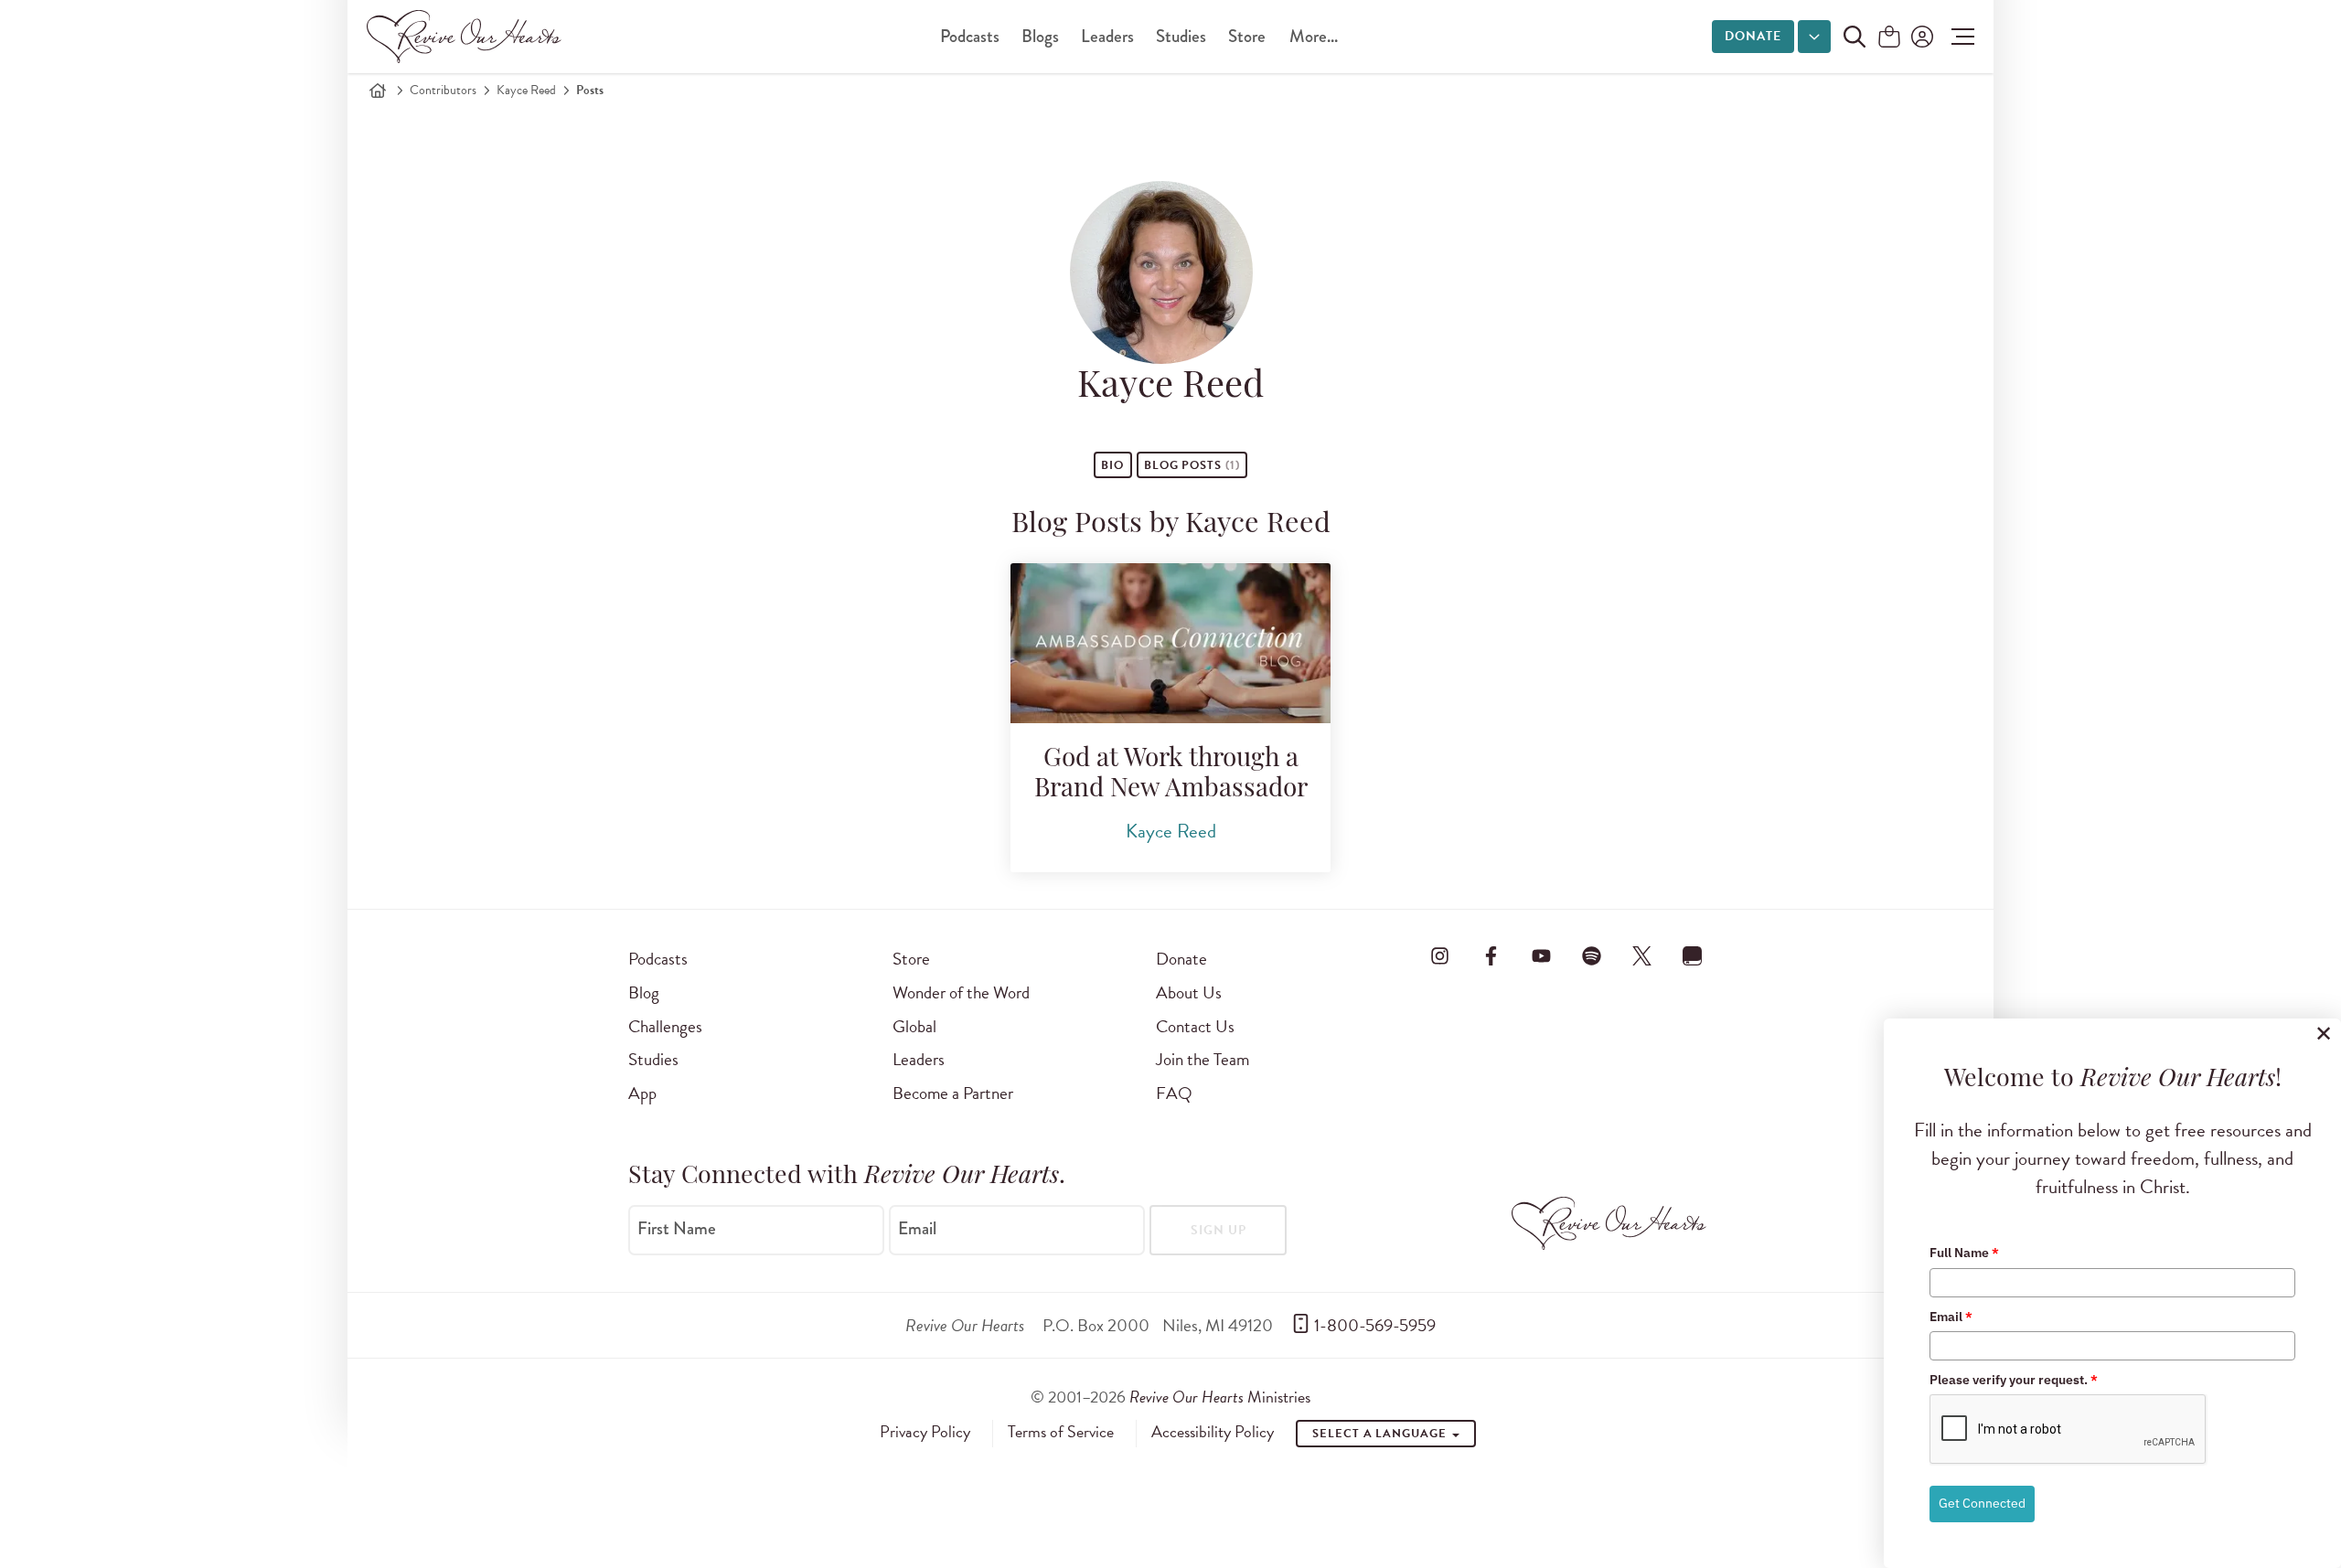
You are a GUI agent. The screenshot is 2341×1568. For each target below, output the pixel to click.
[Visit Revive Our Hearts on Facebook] (1491, 955)
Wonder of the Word (961, 992)
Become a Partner (953, 1093)
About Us (1189, 992)
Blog (644, 992)
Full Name (1964, 1253)
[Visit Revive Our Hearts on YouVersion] (1693, 955)
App (642, 1093)
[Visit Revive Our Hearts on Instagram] (1440, 955)
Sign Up (1219, 1230)
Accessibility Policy (1213, 1432)
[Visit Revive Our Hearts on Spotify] (1591, 955)
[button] (1958, 37)
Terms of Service (1061, 1432)
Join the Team (1203, 1059)
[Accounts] (1920, 37)
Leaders (1107, 36)
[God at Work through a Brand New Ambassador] (1170, 643)
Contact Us (1195, 1026)
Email (917, 1229)
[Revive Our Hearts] (467, 37)
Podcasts (970, 36)
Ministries (1220, 1397)
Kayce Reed (526, 90)
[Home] (378, 91)
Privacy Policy (925, 1432)
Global (914, 1026)
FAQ (1174, 1093)
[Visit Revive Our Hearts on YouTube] (1541, 955)
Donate (1753, 36)
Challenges (665, 1026)
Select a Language (1381, 1434)
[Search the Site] (1855, 37)
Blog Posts (1192, 465)
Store (1247, 36)
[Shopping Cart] (1889, 38)
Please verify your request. (2014, 1380)
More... (1314, 36)
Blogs (1040, 36)
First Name (677, 1229)
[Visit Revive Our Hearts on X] (1642, 955)
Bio (1112, 465)
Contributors (443, 90)
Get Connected (1982, 1503)
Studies (1181, 36)
